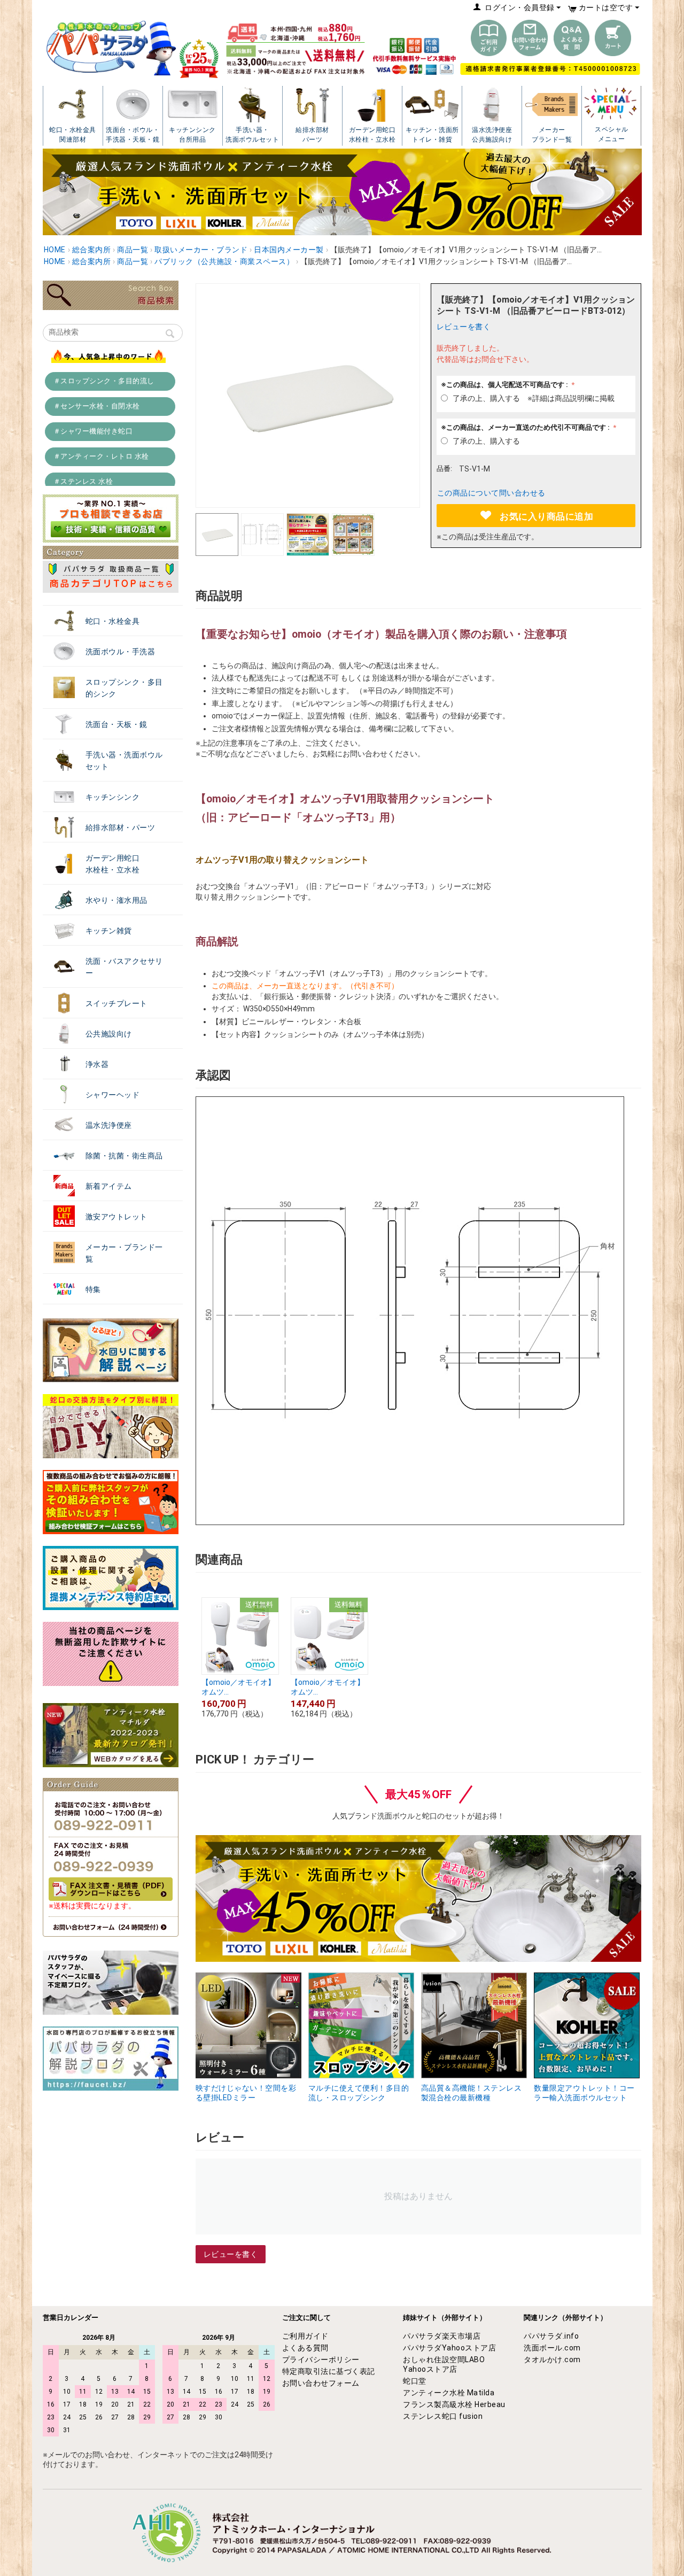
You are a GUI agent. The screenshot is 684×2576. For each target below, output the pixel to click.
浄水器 (97, 1064)
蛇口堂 (415, 2381)
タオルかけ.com (552, 2360)
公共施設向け (109, 1034)
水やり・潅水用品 (116, 900)
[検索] (170, 335)
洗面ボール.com (552, 2348)
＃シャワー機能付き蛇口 (93, 431)
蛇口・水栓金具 (113, 621)
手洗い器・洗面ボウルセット (124, 761)
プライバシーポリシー (321, 2360)
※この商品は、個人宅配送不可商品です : (505, 385)
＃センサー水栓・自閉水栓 (97, 406)
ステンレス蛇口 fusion (443, 2416)
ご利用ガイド (305, 2336)
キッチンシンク (113, 797)
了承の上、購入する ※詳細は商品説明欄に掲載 (534, 398)
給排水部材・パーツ (121, 827)
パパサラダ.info (551, 2336)
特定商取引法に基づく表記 (329, 2371)
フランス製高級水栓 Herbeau (454, 2404)
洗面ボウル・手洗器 (121, 652)
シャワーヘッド (113, 1095)
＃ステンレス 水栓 (83, 481)
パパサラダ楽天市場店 (442, 2336)
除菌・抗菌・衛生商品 (124, 1156)
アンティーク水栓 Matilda (449, 2393)
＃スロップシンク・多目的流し (104, 381)
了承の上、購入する (486, 441)
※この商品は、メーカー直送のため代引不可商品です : (526, 427)
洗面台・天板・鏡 (116, 724)
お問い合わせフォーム (321, 2383)
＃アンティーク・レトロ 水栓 (101, 456)
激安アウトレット (116, 1217)
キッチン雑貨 (109, 931)
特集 (93, 1289)
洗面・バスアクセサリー (124, 967)
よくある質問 (305, 2348)
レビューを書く (464, 327)
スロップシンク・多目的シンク (124, 688)
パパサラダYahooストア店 (449, 2348)
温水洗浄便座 (109, 1125)
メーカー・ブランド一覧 (124, 1253)
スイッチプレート (116, 1003)
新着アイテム (109, 1186)
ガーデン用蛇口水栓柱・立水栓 (113, 864)
